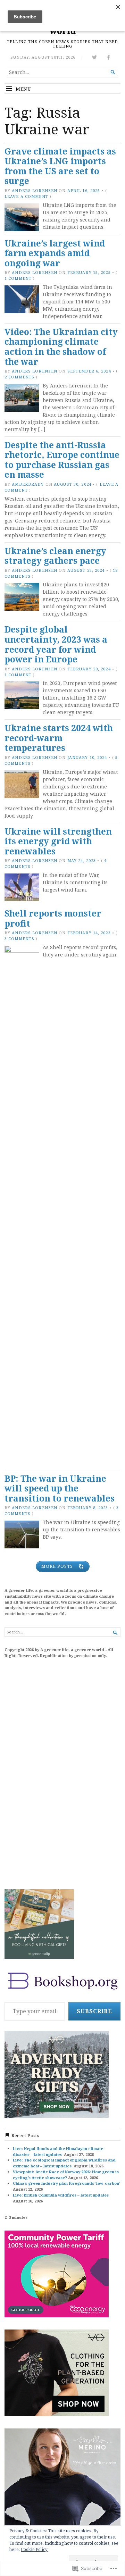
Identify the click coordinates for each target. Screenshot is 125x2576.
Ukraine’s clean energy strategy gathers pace (55, 556)
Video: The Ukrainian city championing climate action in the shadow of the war (61, 347)
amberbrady (28, 484)
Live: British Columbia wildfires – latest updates (61, 2195)
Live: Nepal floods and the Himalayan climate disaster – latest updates (58, 2151)
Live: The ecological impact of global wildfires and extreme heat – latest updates (64, 2163)
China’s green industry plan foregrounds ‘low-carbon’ (66, 2183)
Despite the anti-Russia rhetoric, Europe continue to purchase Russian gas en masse (62, 460)
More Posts (57, 1566)
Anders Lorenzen (35, 190)
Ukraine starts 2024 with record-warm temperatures (59, 738)
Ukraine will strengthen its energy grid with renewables (58, 841)
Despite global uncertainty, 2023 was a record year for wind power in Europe (56, 644)
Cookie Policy (34, 2549)
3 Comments (19, 939)
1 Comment (18, 278)
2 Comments (19, 377)
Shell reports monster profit (53, 918)
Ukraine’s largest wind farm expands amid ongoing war (55, 253)
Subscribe (94, 2011)
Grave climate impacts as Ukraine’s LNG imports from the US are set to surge (60, 166)
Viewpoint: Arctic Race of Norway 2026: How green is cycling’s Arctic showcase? (66, 2175)
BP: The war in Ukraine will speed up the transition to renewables (60, 1488)
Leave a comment (26, 196)
